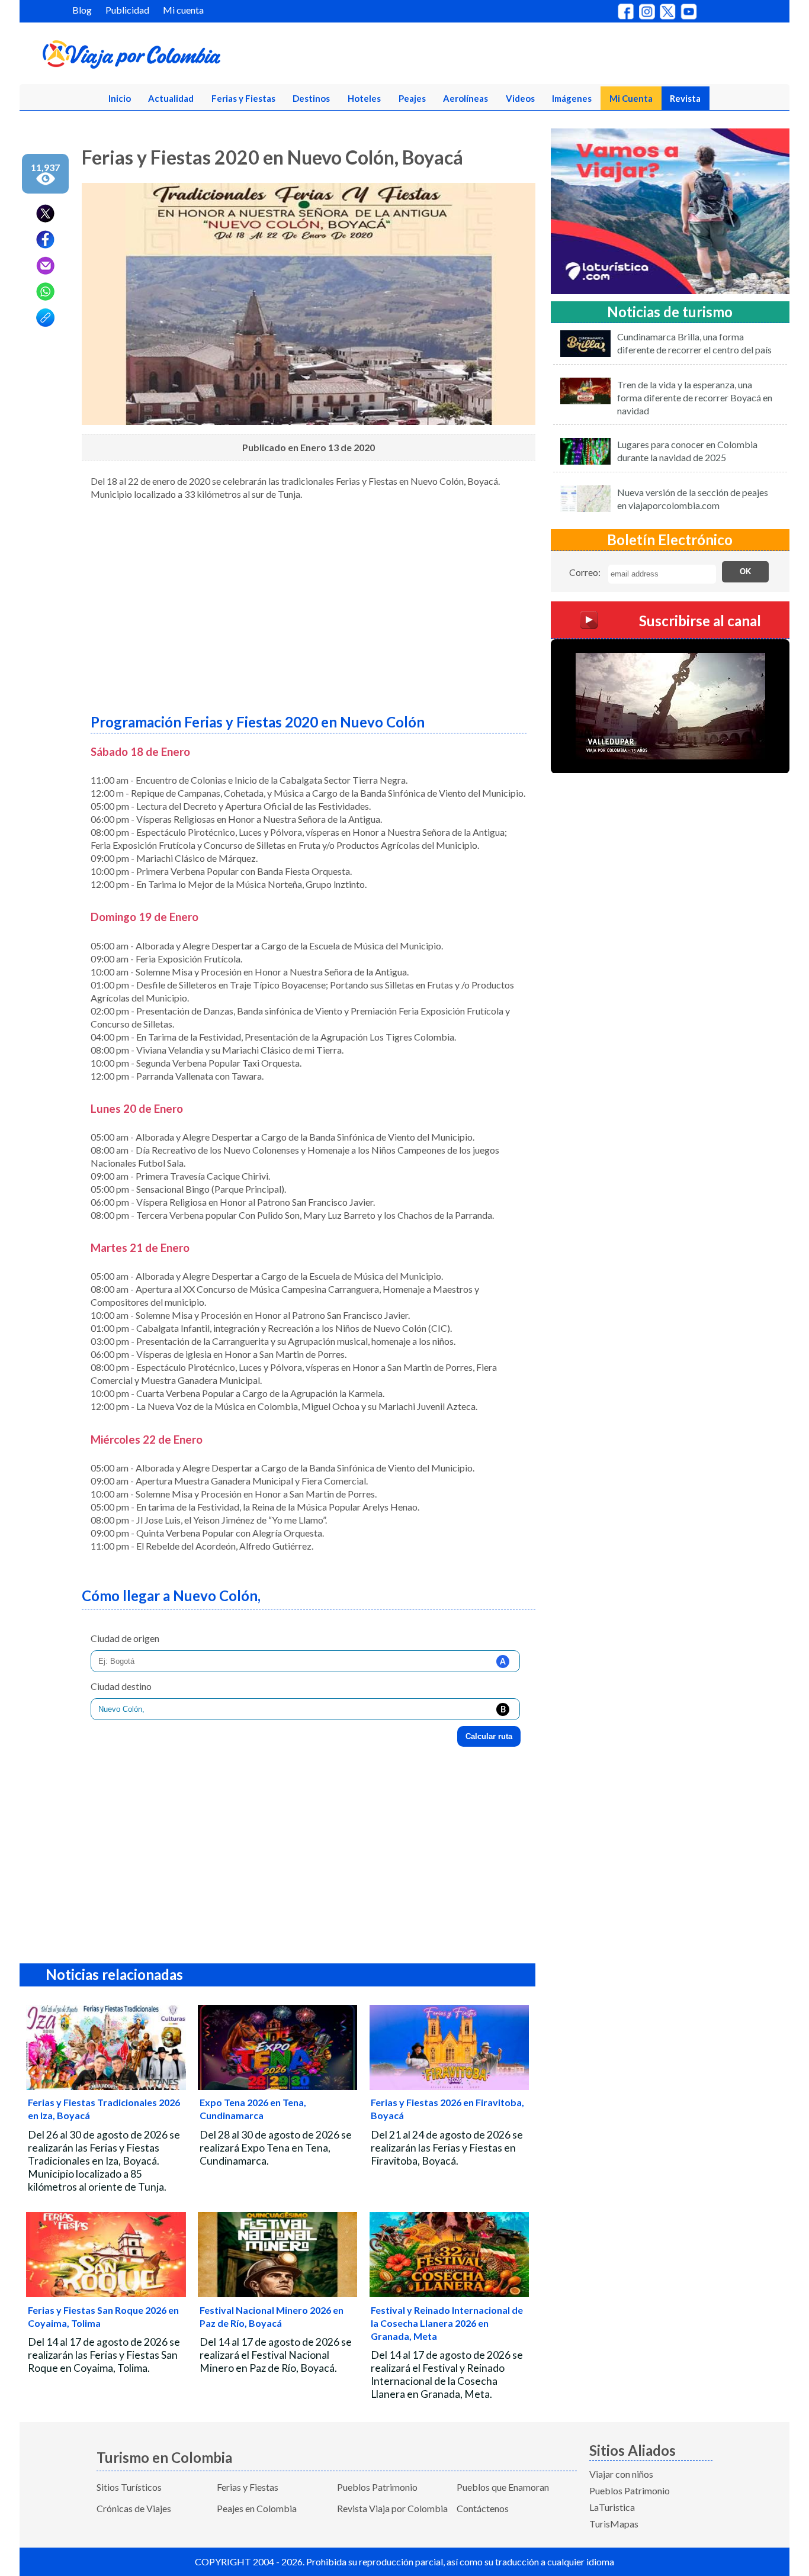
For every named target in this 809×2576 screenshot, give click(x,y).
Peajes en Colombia (257, 2508)
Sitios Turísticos (129, 2487)
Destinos (311, 98)
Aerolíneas (466, 98)
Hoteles (364, 98)
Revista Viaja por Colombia (392, 2508)
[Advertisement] (309, 603)
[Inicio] (189, 57)
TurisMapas (614, 2524)
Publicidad (127, 10)
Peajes (412, 98)
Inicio (120, 98)
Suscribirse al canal (700, 620)
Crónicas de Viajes (134, 2508)
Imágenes (572, 98)
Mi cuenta (183, 10)
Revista (685, 98)
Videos (520, 98)
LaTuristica (612, 2507)
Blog (82, 10)
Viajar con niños (621, 2474)
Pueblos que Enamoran (503, 2487)
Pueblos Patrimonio (377, 2487)
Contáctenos (483, 2508)
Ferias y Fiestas (243, 98)
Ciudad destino (121, 1686)
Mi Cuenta (631, 98)
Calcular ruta (489, 1736)
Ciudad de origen (125, 1638)
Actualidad (171, 98)
